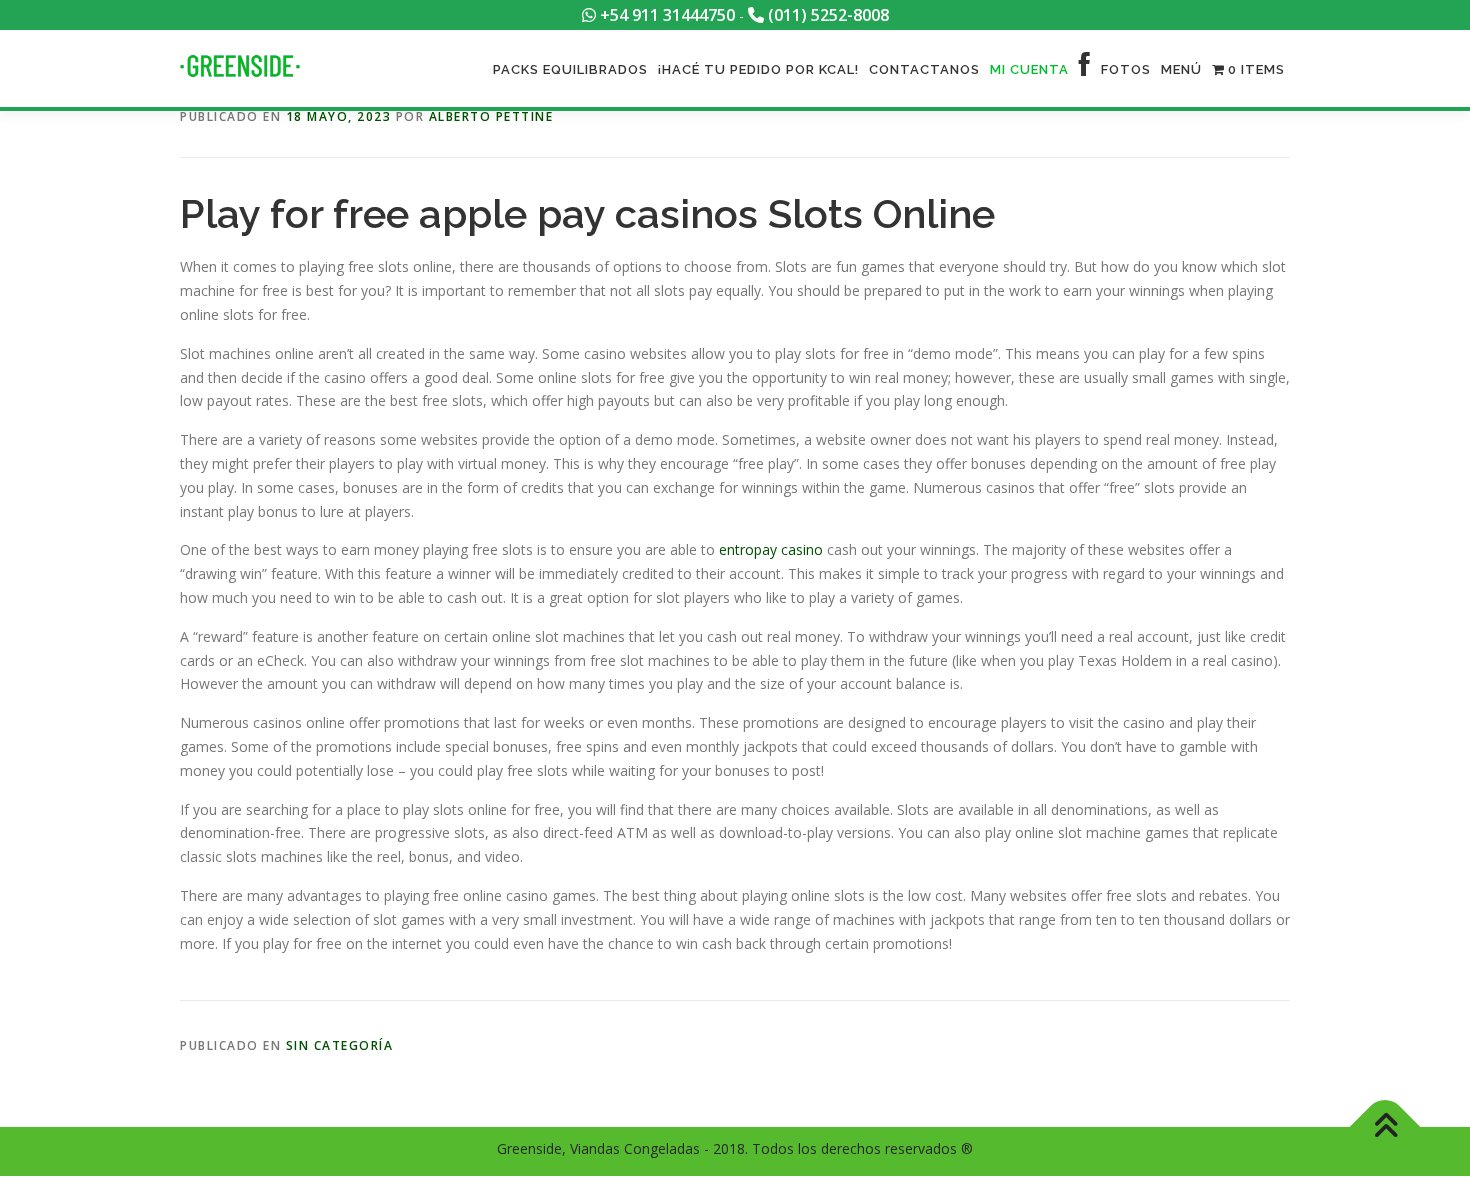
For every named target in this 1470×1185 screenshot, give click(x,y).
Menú (1181, 69)
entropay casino (771, 549)
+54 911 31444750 (665, 15)
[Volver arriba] (1385, 1126)
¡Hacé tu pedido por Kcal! (758, 69)
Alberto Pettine (491, 116)
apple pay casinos (588, 213)
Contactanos (924, 69)
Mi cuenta (1029, 69)
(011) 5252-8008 (826, 15)
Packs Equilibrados (570, 69)
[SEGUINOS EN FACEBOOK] (1085, 69)
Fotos (1126, 69)
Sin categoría (340, 1045)
